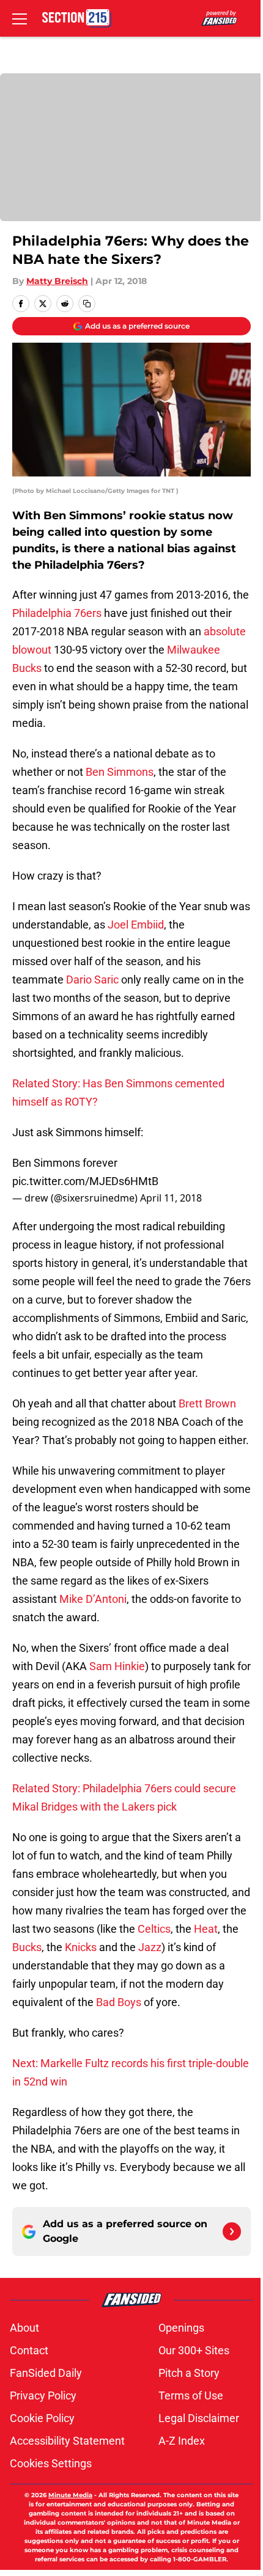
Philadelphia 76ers (57, 613)
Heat (206, 1929)
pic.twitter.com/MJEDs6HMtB (85, 1181)
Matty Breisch (57, 281)
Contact (29, 2350)
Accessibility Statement (67, 2441)
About (24, 2328)
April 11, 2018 (171, 1198)
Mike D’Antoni (93, 1599)
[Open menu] (20, 18)
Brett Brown (207, 1403)
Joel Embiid (136, 925)
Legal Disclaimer (199, 2418)
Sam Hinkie (117, 1666)
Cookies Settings (51, 2463)
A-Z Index (182, 2441)
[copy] (87, 304)
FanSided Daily (46, 2373)
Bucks (27, 1947)
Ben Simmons (120, 772)
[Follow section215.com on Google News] (232, 2231)
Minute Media (70, 2495)
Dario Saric (92, 980)
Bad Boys (120, 2002)
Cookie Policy (42, 2418)
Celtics (154, 1929)
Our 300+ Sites (194, 2350)
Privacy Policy (43, 2395)
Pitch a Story (189, 2373)
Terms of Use (191, 2395)
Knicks (82, 1947)
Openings (181, 2328)
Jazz (150, 1947)
